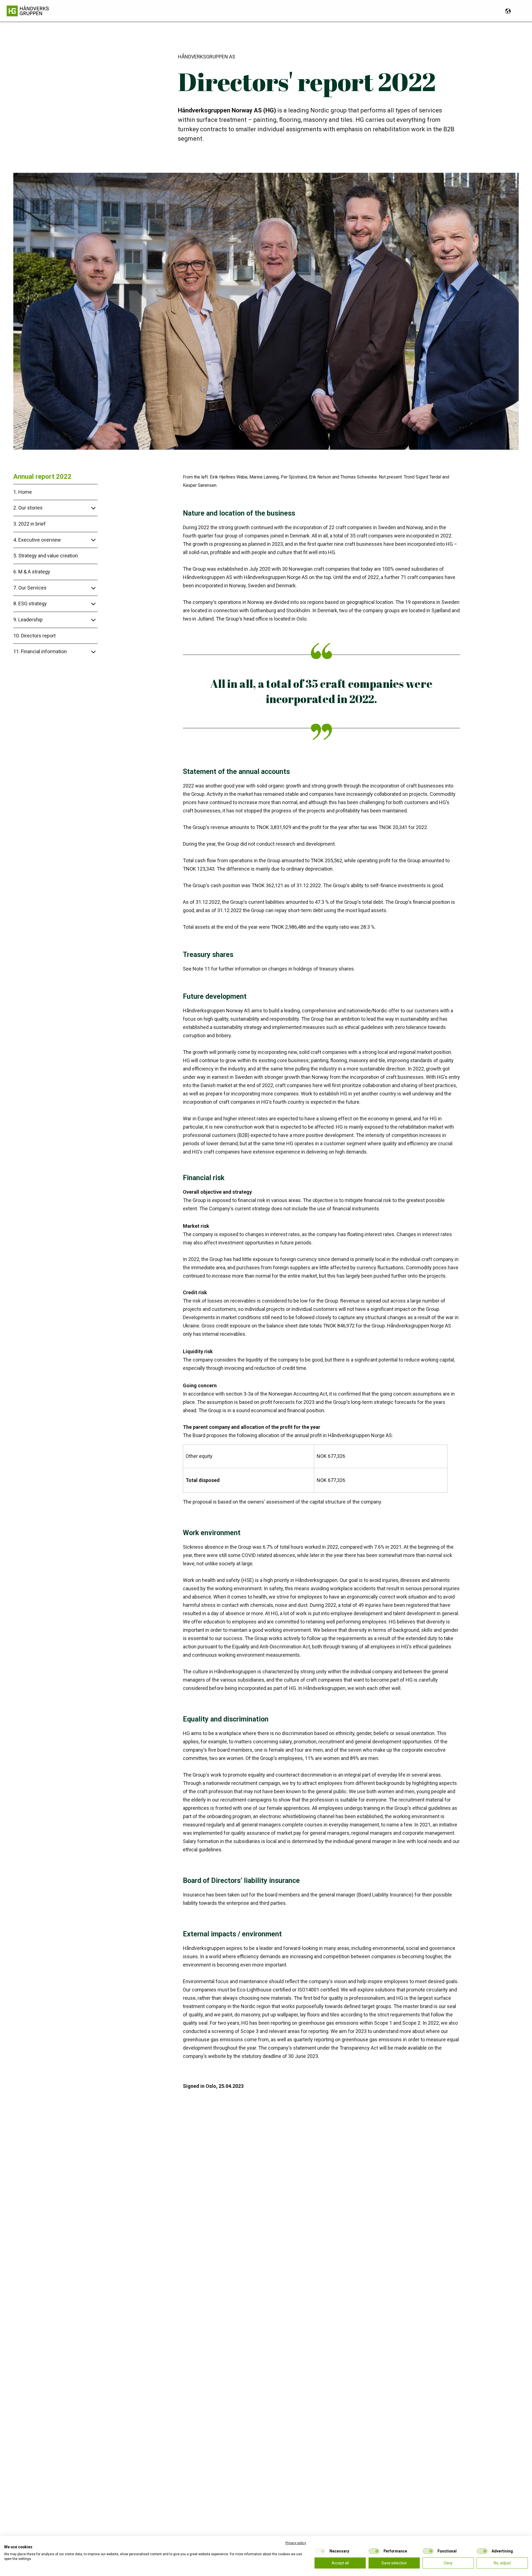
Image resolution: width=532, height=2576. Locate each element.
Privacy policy (296, 2543)
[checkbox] (320, 2551)
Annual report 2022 (42, 477)
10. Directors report (34, 636)
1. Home (23, 492)
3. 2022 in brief (30, 524)
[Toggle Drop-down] (54, 508)
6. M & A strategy (32, 572)
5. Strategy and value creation (46, 556)
